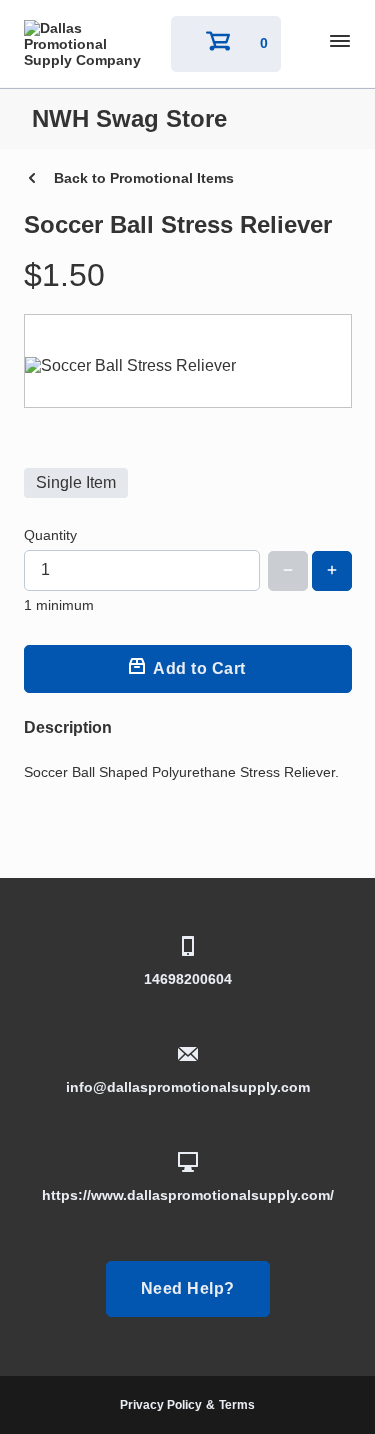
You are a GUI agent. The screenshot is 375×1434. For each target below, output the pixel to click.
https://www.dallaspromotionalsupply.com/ (188, 1195)
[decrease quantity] (288, 571)
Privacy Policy (161, 1405)
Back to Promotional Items (144, 178)
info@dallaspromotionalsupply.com (188, 1087)
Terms (237, 1405)
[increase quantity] (332, 571)
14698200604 (188, 979)
